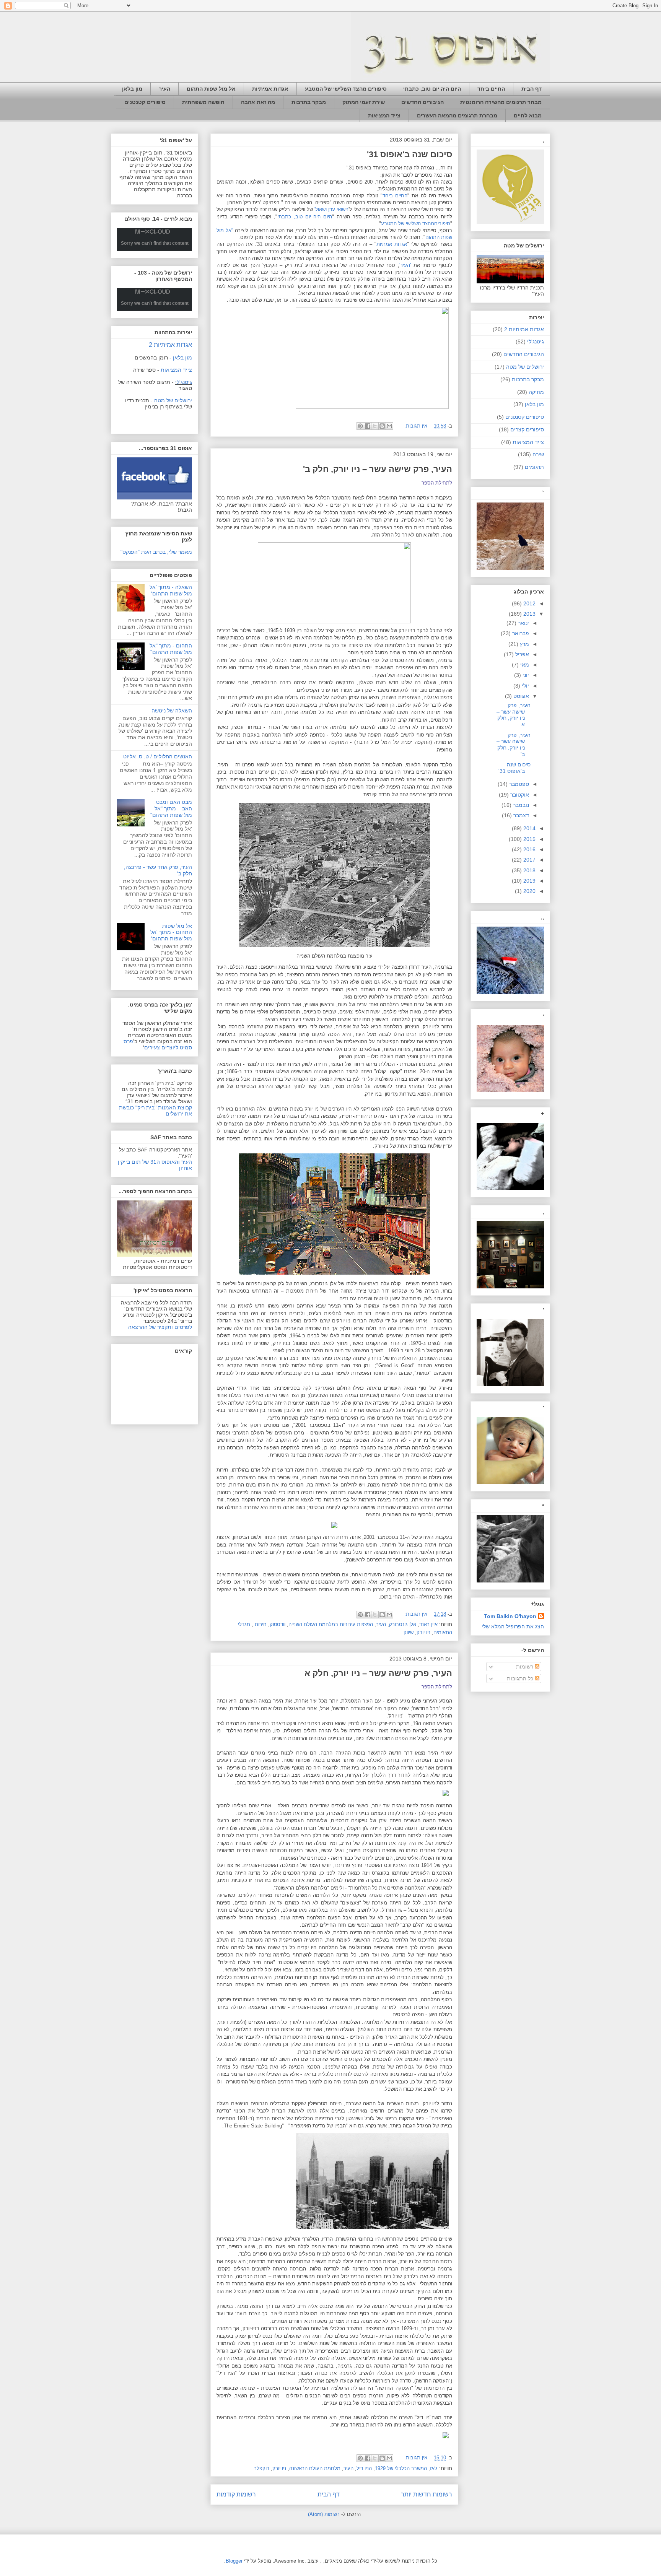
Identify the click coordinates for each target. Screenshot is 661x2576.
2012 (529, 603)
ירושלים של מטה (173, 400)
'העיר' (405, 265)
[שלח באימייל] (389, 426)
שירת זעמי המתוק (364, 102)
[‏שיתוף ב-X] (375, 426)
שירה (538, 454)
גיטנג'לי (184, 382)
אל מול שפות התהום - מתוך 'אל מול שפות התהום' (171, 932)
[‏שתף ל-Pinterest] (360, 426)
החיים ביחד (491, 89)
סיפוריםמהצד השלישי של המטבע (416, 224)
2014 (529, 828)
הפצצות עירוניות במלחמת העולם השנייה (331, 1624)
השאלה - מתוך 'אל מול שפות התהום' (171, 590)
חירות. (260, 1624)
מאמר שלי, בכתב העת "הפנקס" (156, 552)
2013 (529, 614)
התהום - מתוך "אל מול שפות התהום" (171, 649)
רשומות (525, 1667)
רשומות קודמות (236, 2494)
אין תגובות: (415, 426)
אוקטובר (519, 795)
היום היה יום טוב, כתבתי (432, 89)
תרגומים (534, 467)
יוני (525, 675)
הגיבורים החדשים (422, 102)
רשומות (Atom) (324, 2514)
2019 (529, 881)
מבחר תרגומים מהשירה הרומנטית (501, 102)
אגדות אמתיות (392, 244)
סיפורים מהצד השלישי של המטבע (346, 89)
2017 (529, 860)
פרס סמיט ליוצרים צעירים (158, 1044)
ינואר (523, 623)
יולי (525, 686)
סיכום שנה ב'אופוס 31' (409, 154)
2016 (529, 849)
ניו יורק (423, 1632)
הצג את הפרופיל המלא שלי (513, 1626)
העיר (164, 89)
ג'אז (434, 2468)
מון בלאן (132, 89)
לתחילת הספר (437, 483)
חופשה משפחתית (203, 102)
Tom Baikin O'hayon (510, 1616)
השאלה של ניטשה (172, 711)
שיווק (409, 1632)
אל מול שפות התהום (211, 89)
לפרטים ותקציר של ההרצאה (160, 1327)
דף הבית (532, 89)
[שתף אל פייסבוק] (368, 426)
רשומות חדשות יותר (427, 2494)
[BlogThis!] (382, 426)
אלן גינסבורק (403, 1624)
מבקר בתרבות (309, 102)
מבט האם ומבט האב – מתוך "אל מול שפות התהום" (171, 808)
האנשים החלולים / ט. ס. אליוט (158, 756)
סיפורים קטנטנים (145, 102)
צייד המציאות (528, 442)
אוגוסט (520, 696)
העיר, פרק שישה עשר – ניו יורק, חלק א (378, 1673)
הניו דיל (364, 2468)
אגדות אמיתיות (270, 89)
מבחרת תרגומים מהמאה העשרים (457, 115)
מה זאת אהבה (258, 102)
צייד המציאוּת (384, 115)
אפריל (521, 654)
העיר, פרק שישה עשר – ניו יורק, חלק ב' (378, 469)
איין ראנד (428, 1624)
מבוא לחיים (528, 115)
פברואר (520, 633)
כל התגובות (521, 1678)
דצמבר (520, 815)
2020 (529, 891)
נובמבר (520, 805)
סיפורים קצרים (527, 429)
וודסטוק (278, 1624)
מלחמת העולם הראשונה (315, 2468)
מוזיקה (536, 392)
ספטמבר (518, 784)
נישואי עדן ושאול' (331, 209)
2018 (529, 870)
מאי (524, 665)
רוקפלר (262, 2468)
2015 (529, 839)
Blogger (234, 2561)
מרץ (524, 644)
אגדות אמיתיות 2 (170, 345)
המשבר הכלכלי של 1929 (401, 2468)
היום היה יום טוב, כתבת (305, 217)
